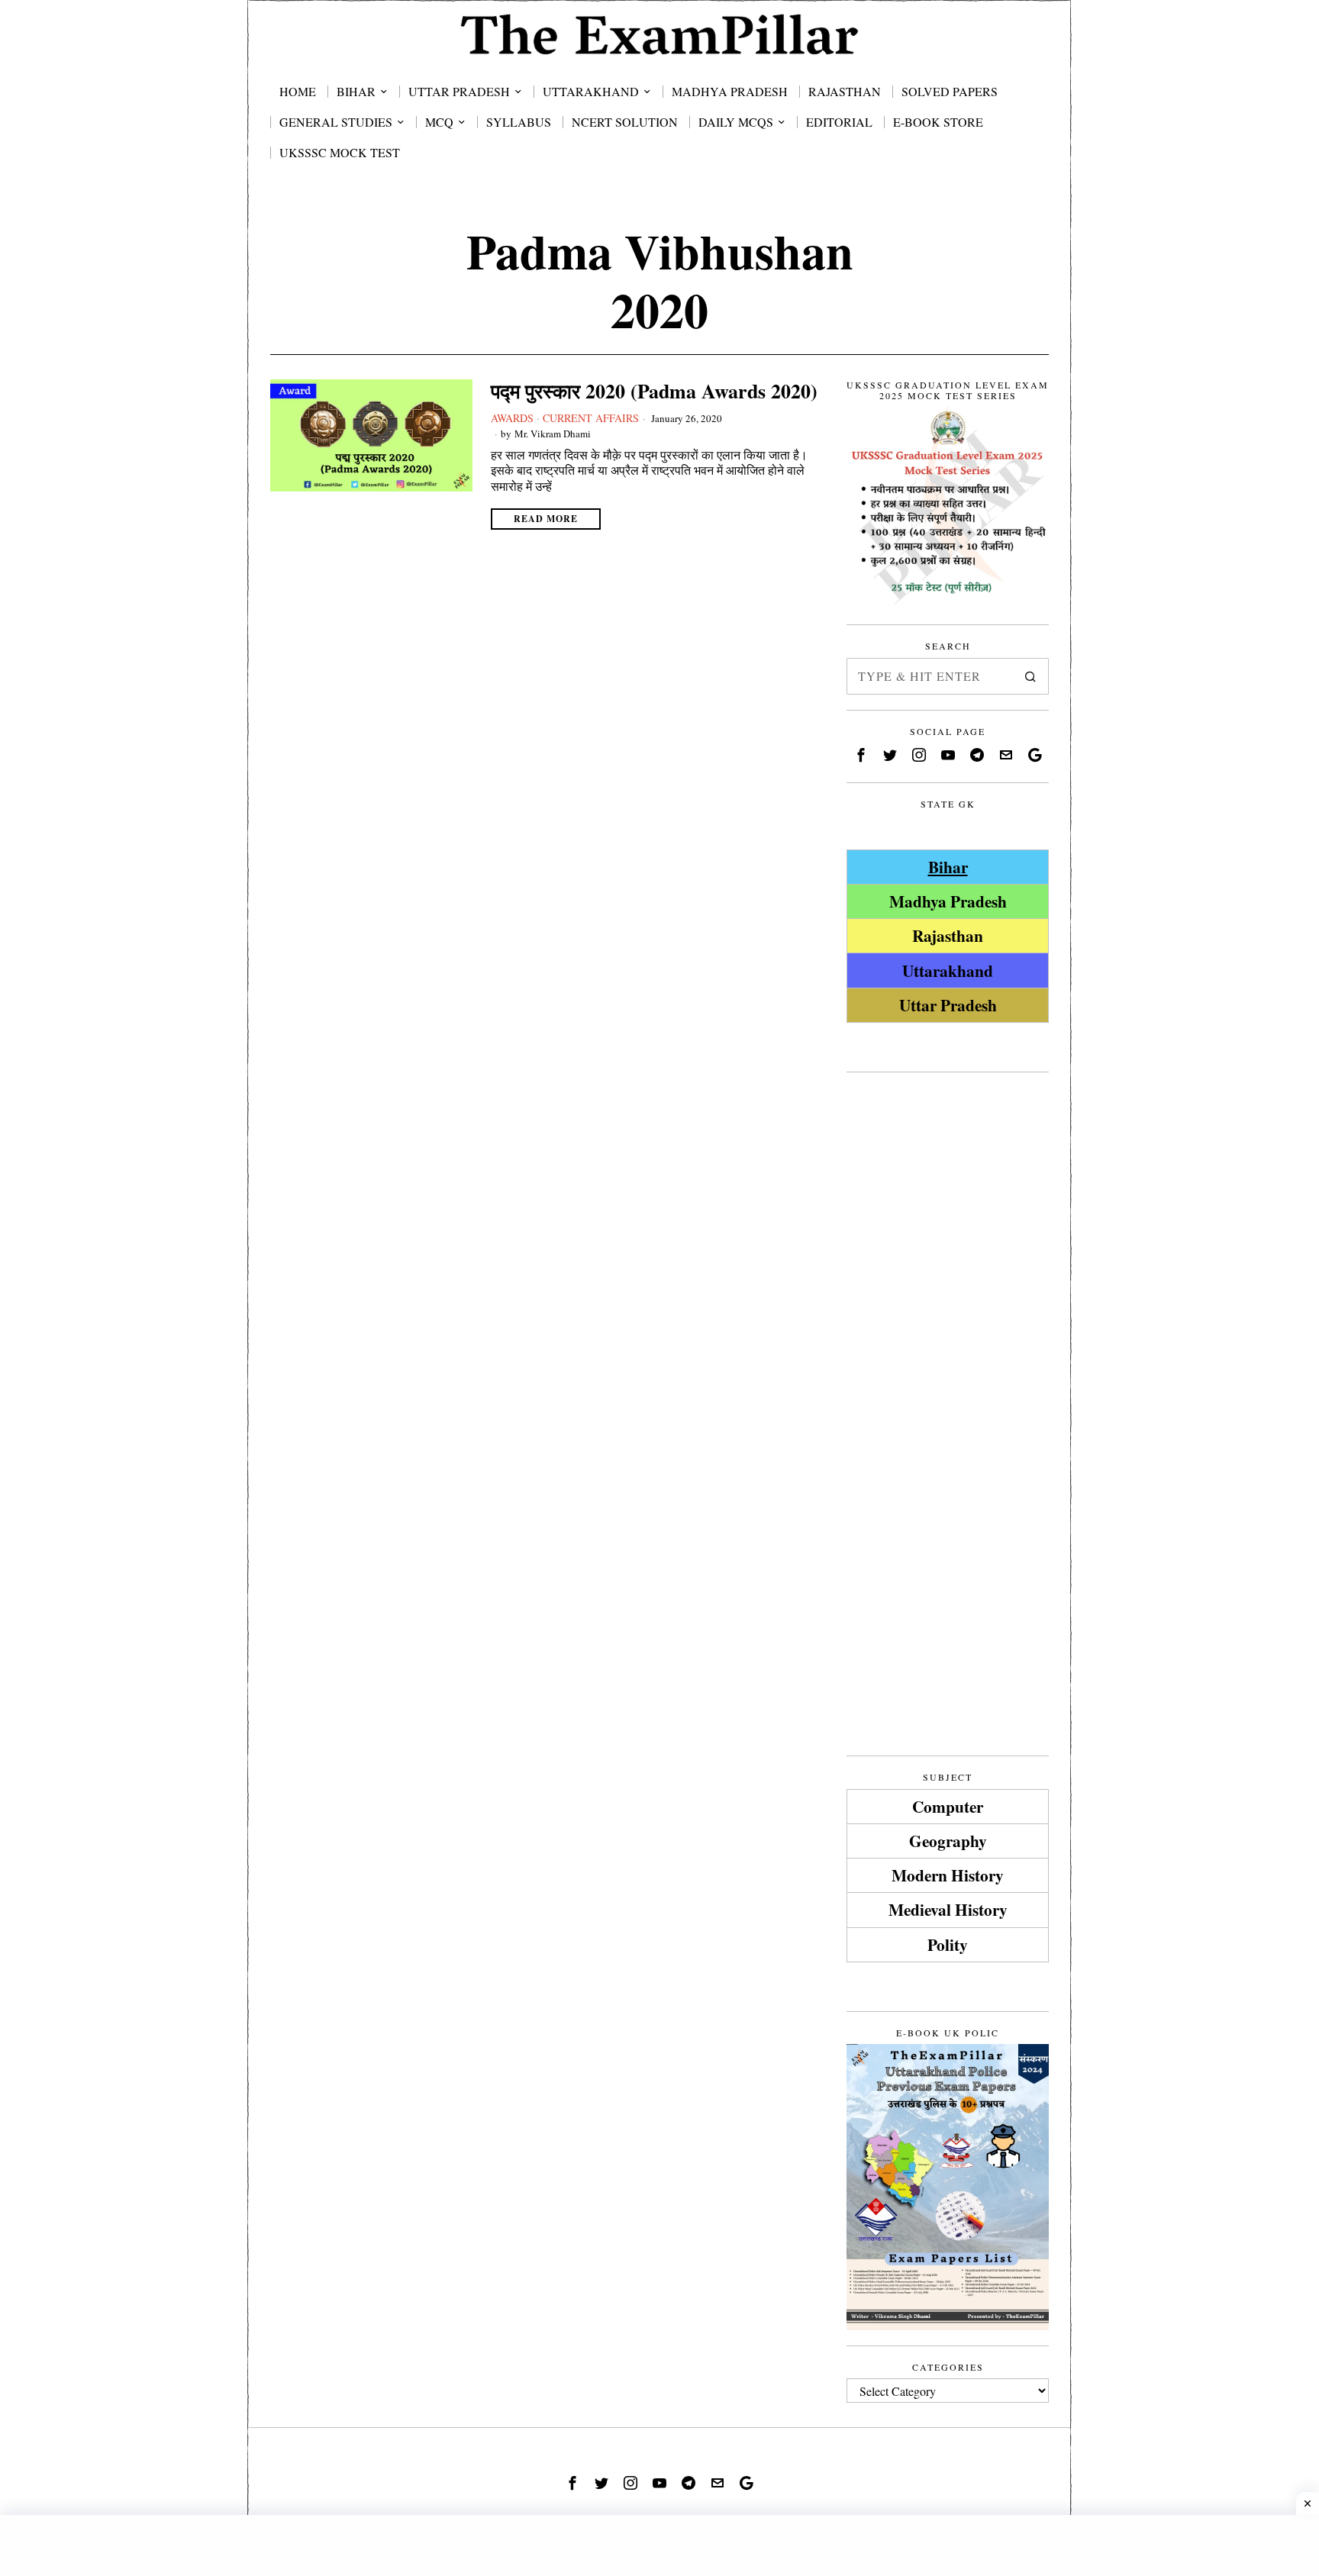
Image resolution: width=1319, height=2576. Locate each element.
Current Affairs (591, 418)
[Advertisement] (948, 1317)
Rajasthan (948, 935)
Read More (546, 519)
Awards (512, 418)
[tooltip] (861, 755)
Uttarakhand (948, 970)
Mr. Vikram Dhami (553, 434)
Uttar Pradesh (948, 1005)
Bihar (948, 867)
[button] (1030, 676)
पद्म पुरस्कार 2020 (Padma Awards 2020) (654, 391)
